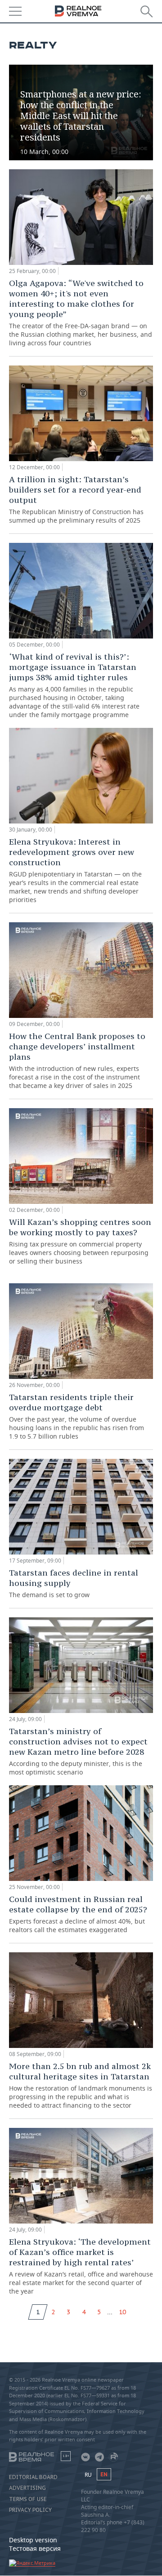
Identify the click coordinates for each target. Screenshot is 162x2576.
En (104, 2474)
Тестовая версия (35, 2548)
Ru (88, 2475)
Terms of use (28, 2499)
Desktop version (33, 2540)
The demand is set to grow (74, 1583)
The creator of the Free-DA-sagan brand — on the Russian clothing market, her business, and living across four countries (81, 313)
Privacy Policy (30, 2510)
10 (122, 2312)
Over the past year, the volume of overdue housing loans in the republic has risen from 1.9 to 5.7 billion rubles (76, 1416)
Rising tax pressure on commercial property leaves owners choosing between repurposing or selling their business (80, 1241)
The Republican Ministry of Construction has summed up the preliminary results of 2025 (76, 499)
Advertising (27, 2488)
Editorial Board (33, 2477)
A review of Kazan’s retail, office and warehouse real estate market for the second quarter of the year (81, 2266)
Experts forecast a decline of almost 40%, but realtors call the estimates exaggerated (78, 1914)
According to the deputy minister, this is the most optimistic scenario (78, 1751)
